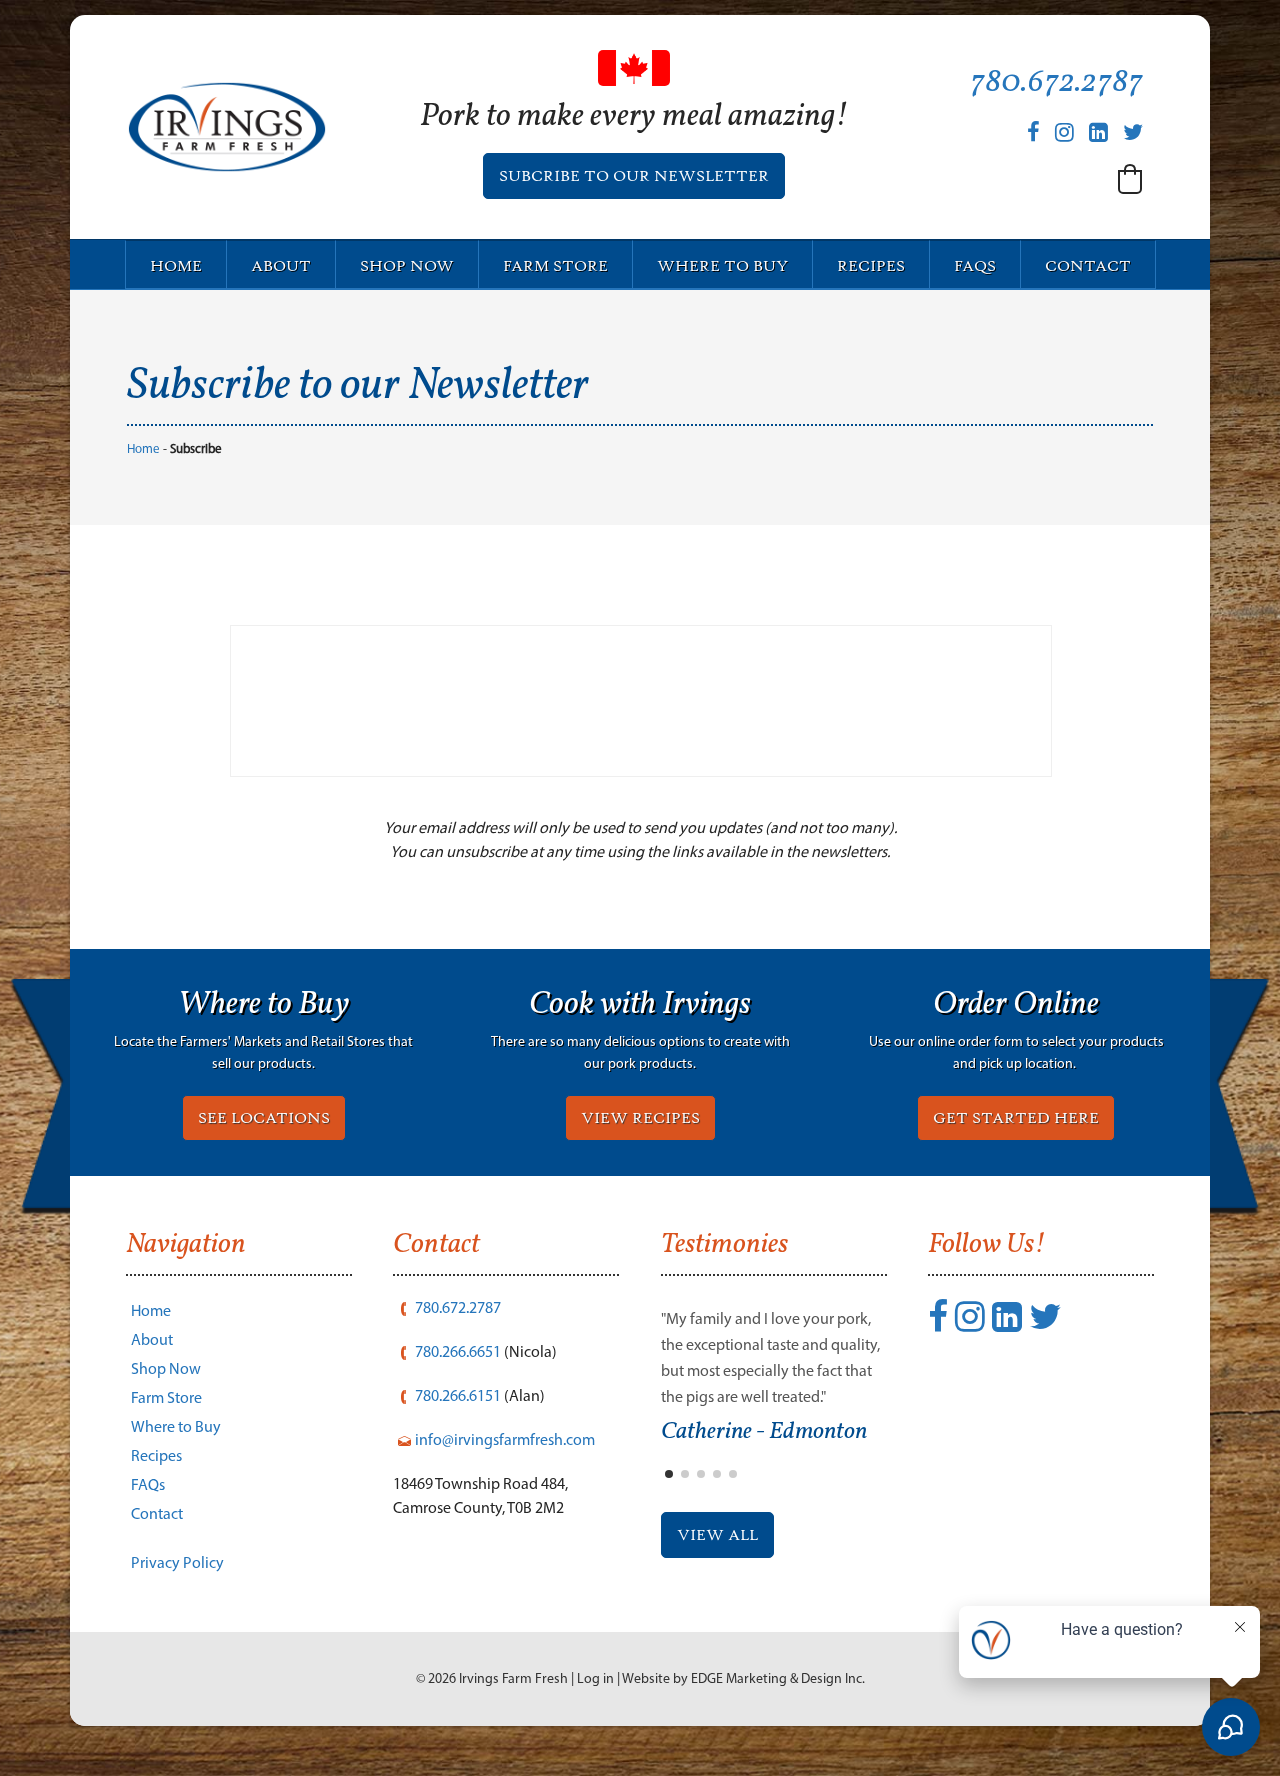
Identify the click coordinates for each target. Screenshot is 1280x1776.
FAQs (975, 266)
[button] (1130, 179)
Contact (1088, 266)
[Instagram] (1064, 132)
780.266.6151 (458, 1395)
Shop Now (407, 266)
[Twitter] (1133, 132)
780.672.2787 (1056, 83)
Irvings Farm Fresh (513, 1678)
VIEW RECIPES (640, 1118)
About (281, 266)
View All (717, 1535)
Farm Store (555, 266)
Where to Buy (722, 266)
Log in (595, 1678)
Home (176, 266)
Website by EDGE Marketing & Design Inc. (743, 1678)
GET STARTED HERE (1016, 1118)
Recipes (871, 266)
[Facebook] (1033, 132)
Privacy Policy (177, 1562)
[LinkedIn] (1098, 132)
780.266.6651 (458, 1351)
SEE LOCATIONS (264, 1118)
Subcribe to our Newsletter (634, 176)
